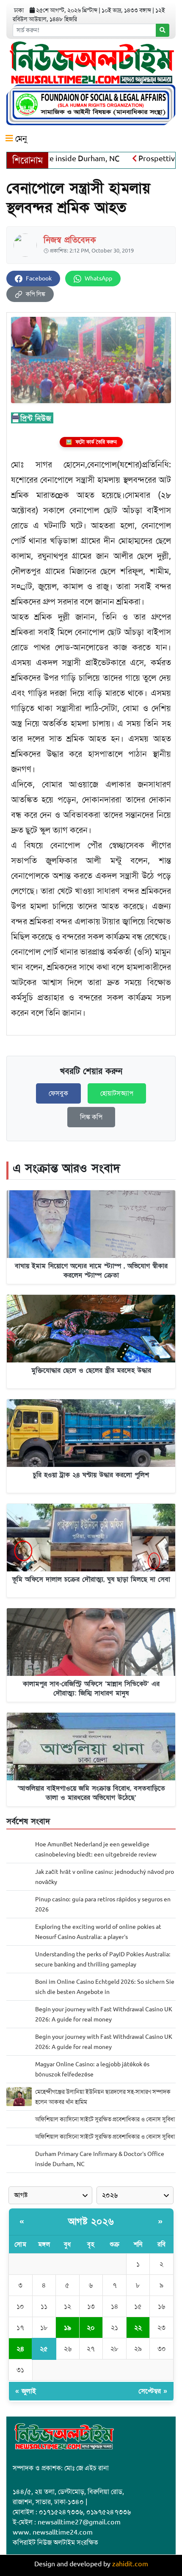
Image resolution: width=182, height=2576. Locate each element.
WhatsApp (98, 279)
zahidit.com (130, 2564)
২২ (138, 2328)
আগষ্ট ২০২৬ (91, 2222)
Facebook (39, 279)
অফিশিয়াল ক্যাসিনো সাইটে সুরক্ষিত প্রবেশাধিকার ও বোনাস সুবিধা (105, 2119)
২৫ (44, 2349)
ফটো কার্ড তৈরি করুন (91, 442)
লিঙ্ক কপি (91, 1117)
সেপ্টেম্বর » (153, 2391)
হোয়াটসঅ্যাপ (117, 1093)
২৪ (20, 2349)
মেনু (20, 139)
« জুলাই (26, 2391)
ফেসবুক (58, 1093)
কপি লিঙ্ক (36, 294)
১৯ (68, 2328)
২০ (91, 2328)
